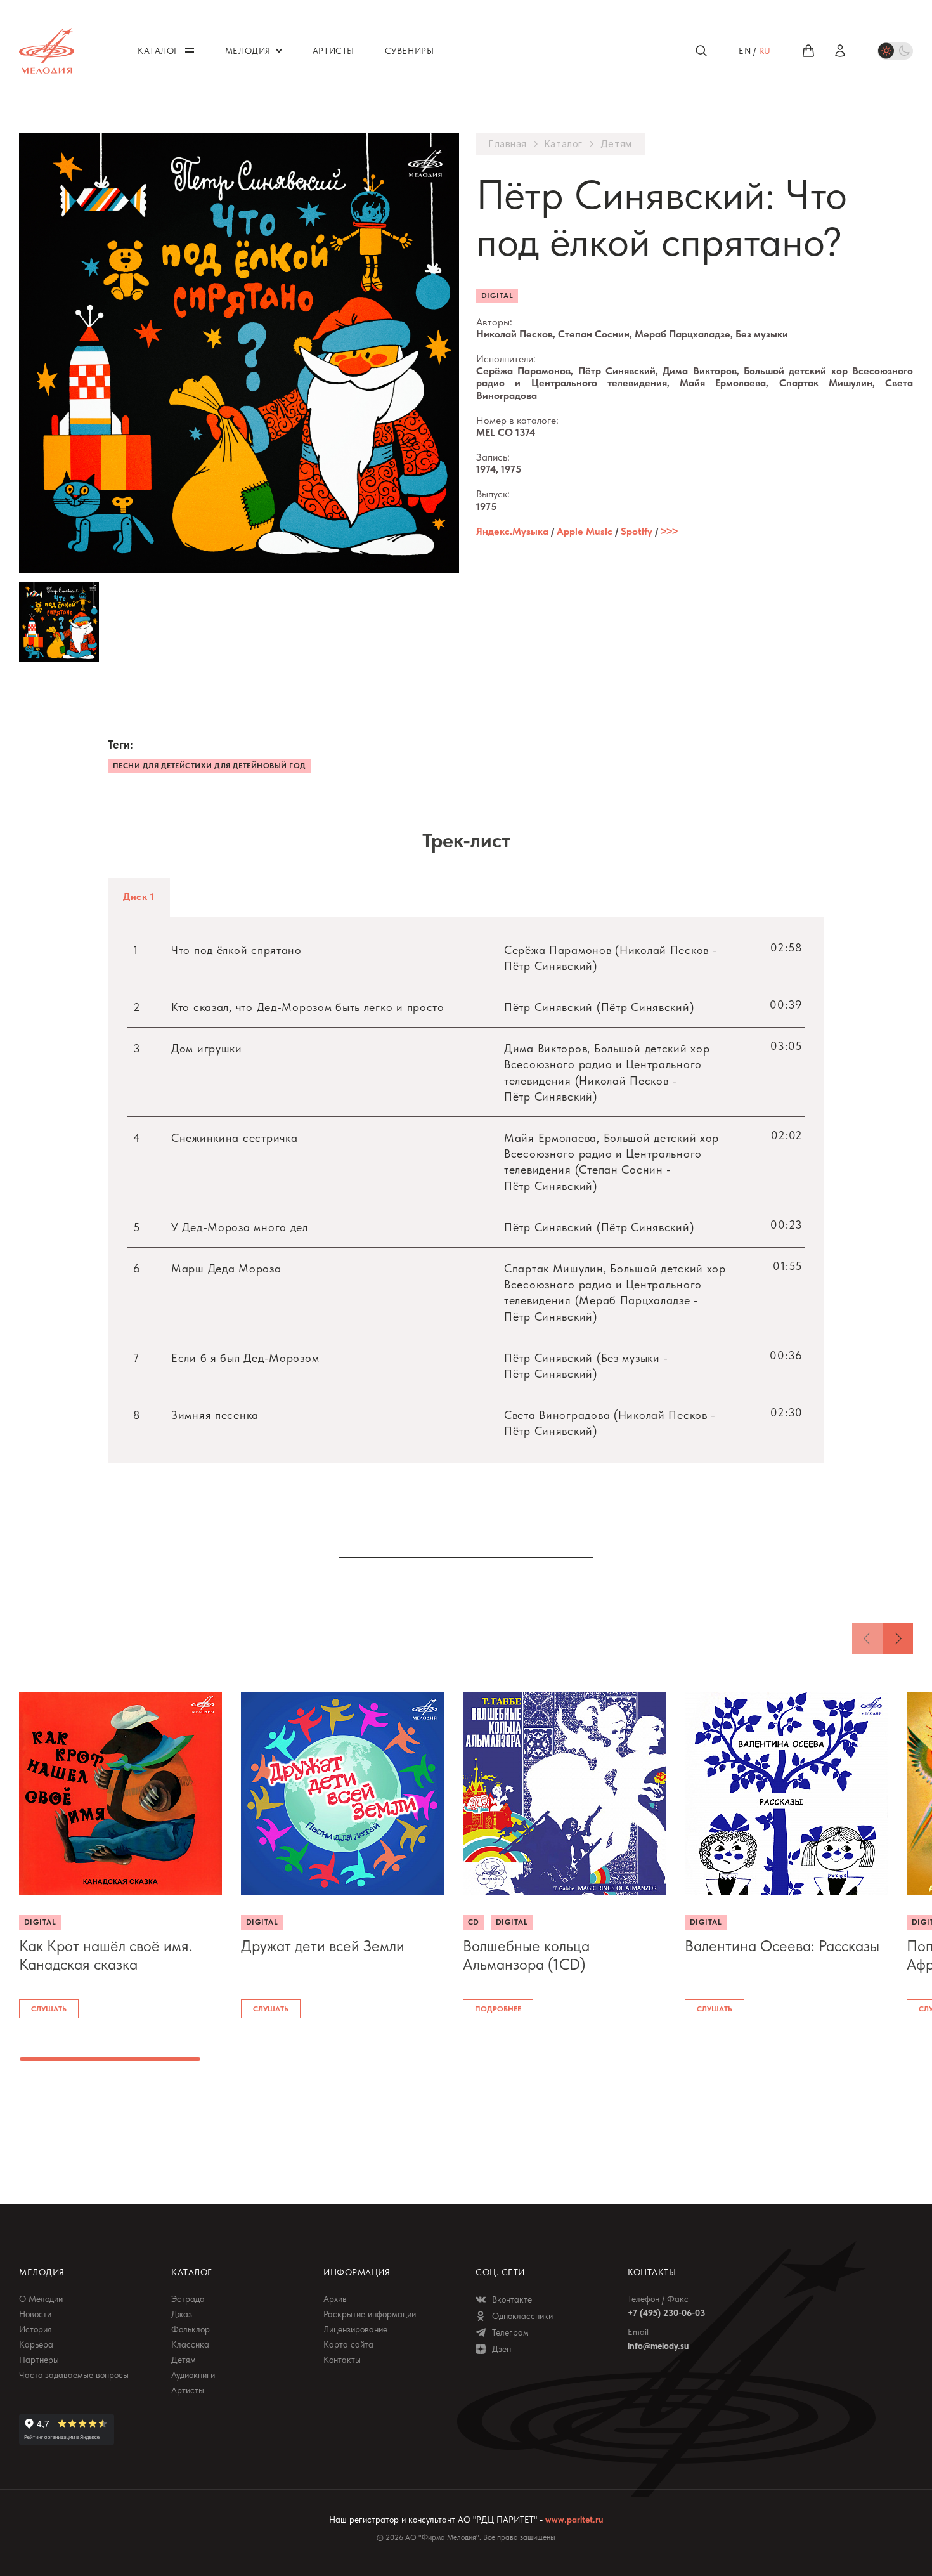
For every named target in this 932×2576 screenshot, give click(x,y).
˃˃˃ (669, 531)
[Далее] (898, 1638)
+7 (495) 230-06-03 (666, 2313)
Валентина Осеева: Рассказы (782, 1946)
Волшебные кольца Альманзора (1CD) (526, 1955)
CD (474, 1922)
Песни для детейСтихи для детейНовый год (210, 766)
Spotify (637, 531)
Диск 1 (139, 897)
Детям (616, 144)
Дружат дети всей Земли (323, 1946)
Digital (497, 296)
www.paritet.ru (574, 2520)
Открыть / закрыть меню (190, 50)
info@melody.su (658, 2346)
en (745, 51)
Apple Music (585, 531)
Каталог (564, 144)
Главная (508, 144)
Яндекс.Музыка (512, 531)
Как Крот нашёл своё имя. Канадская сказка (106, 1955)
